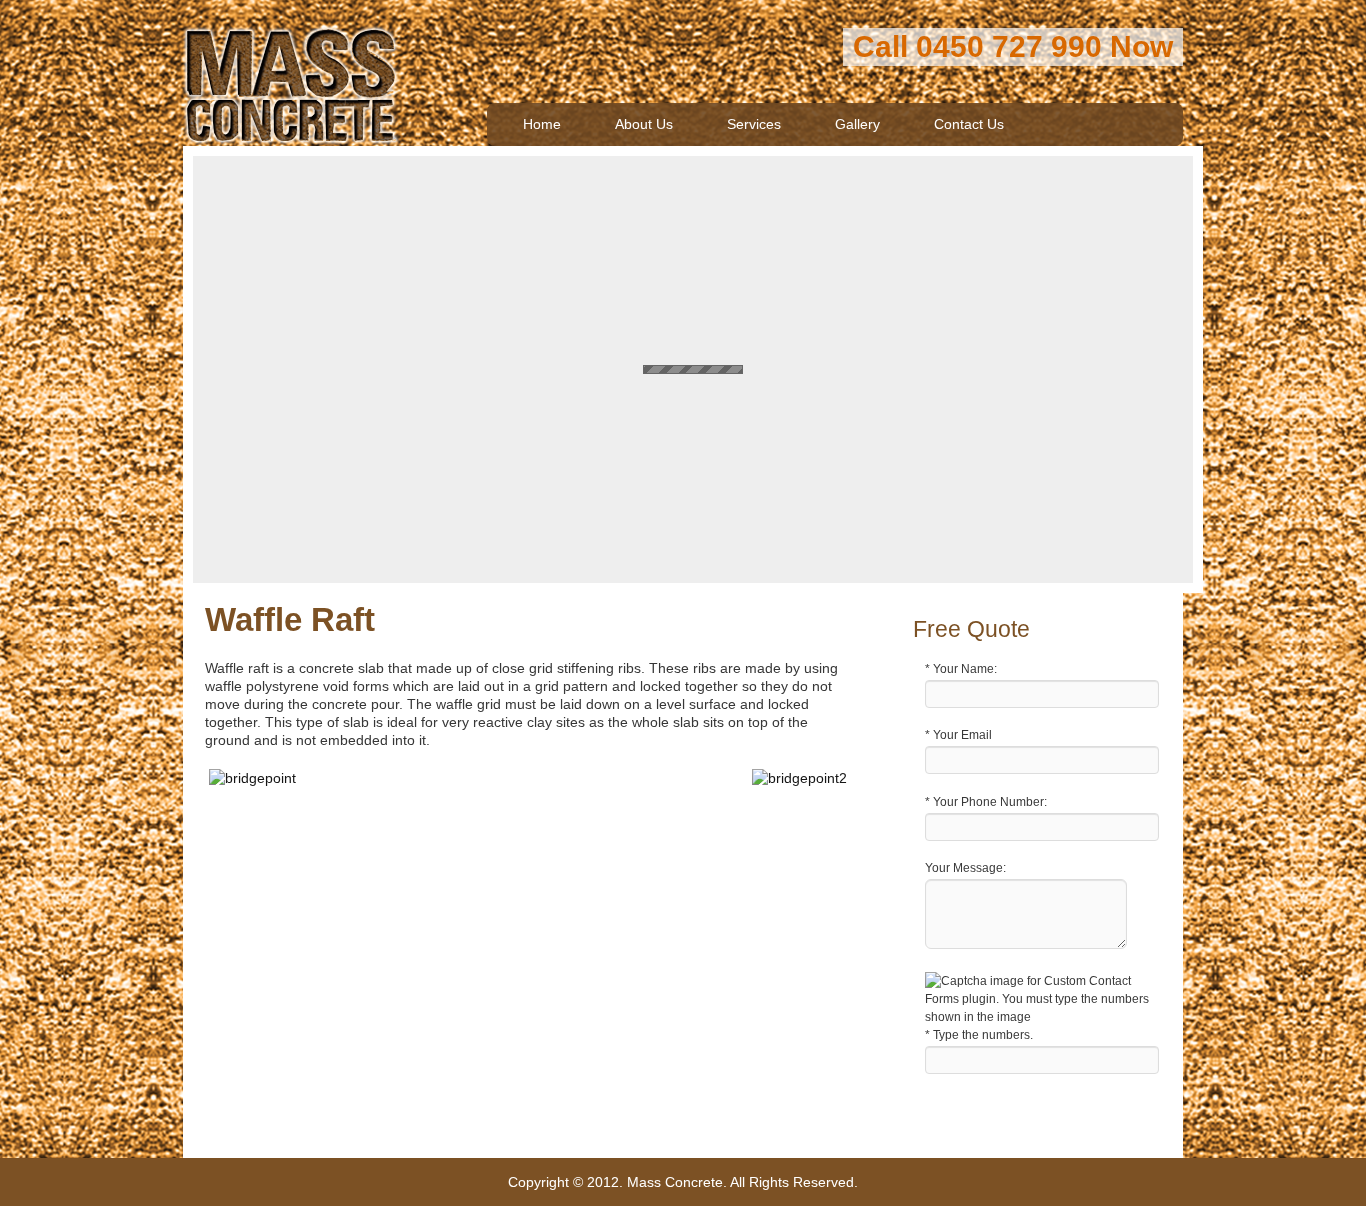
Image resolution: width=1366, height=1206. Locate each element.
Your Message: (965, 868)
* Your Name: (961, 669)
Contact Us (969, 124)
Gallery (857, 124)
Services (754, 124)
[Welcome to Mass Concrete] (291, 127)
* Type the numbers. (979, 1035)
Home (542, 124)
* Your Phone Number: (986, 802)
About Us (644, 124)
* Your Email (958, 735)
